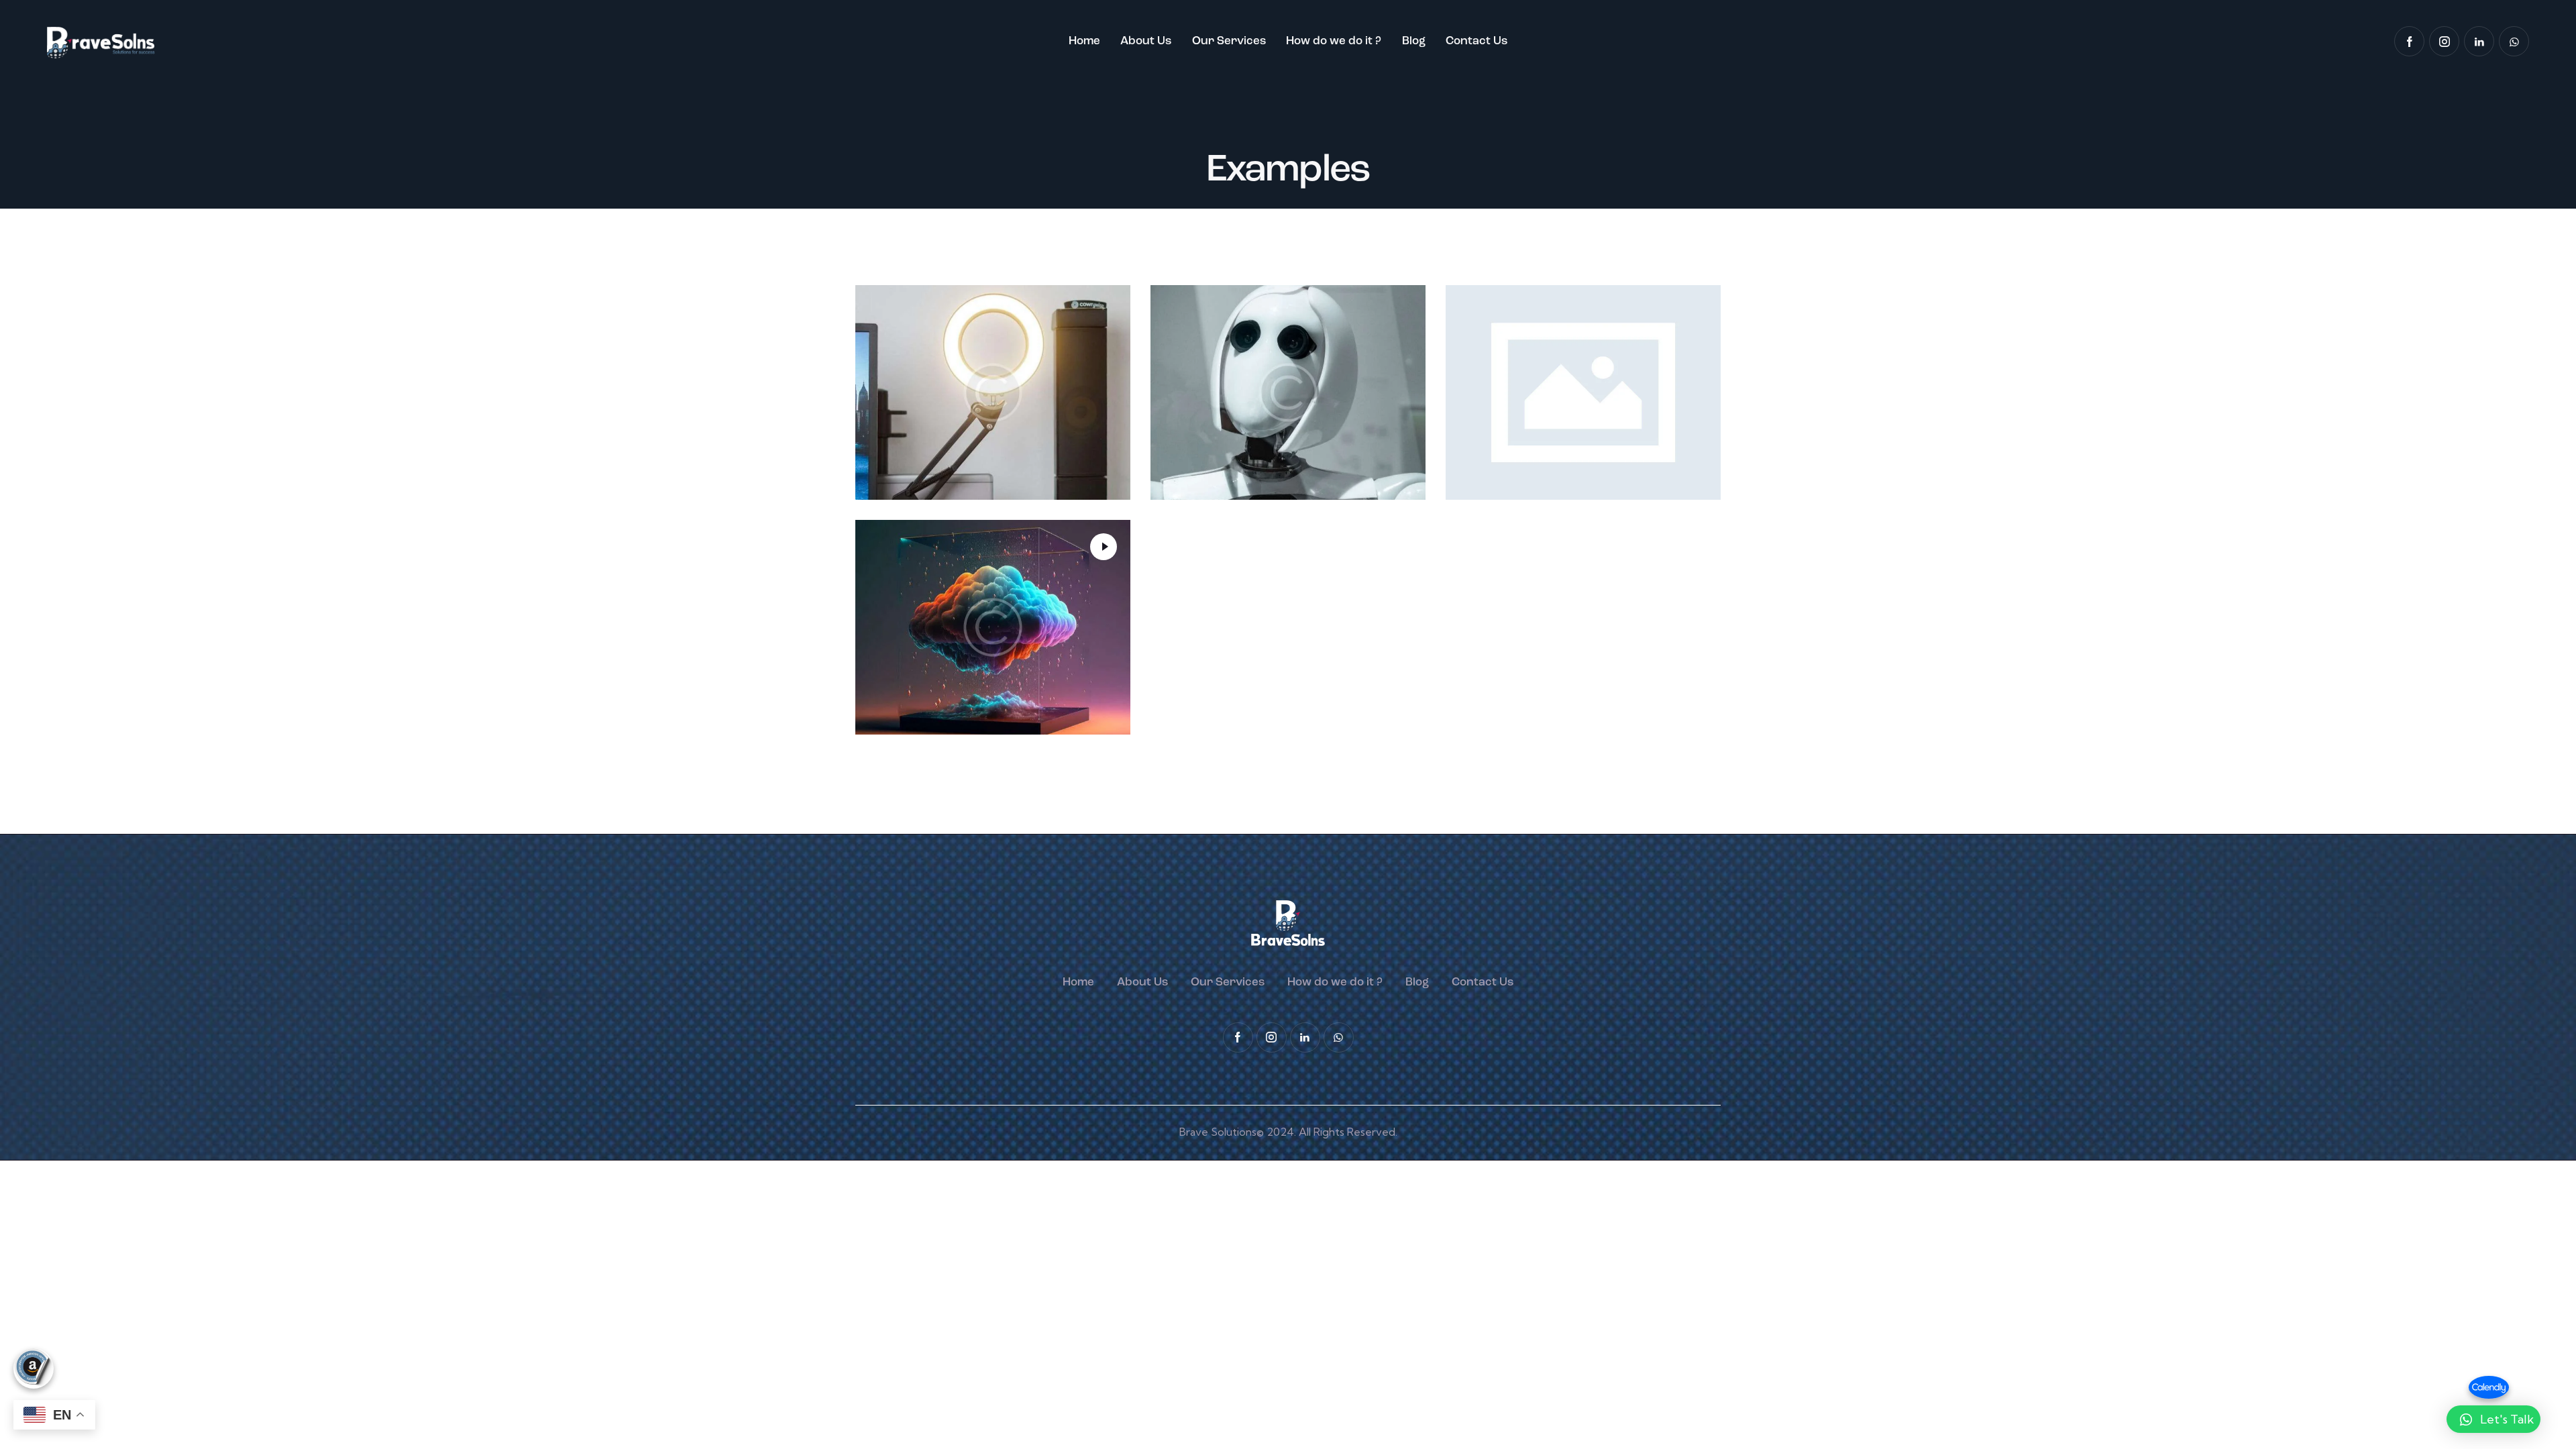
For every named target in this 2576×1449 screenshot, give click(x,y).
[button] (2493, 1419)
